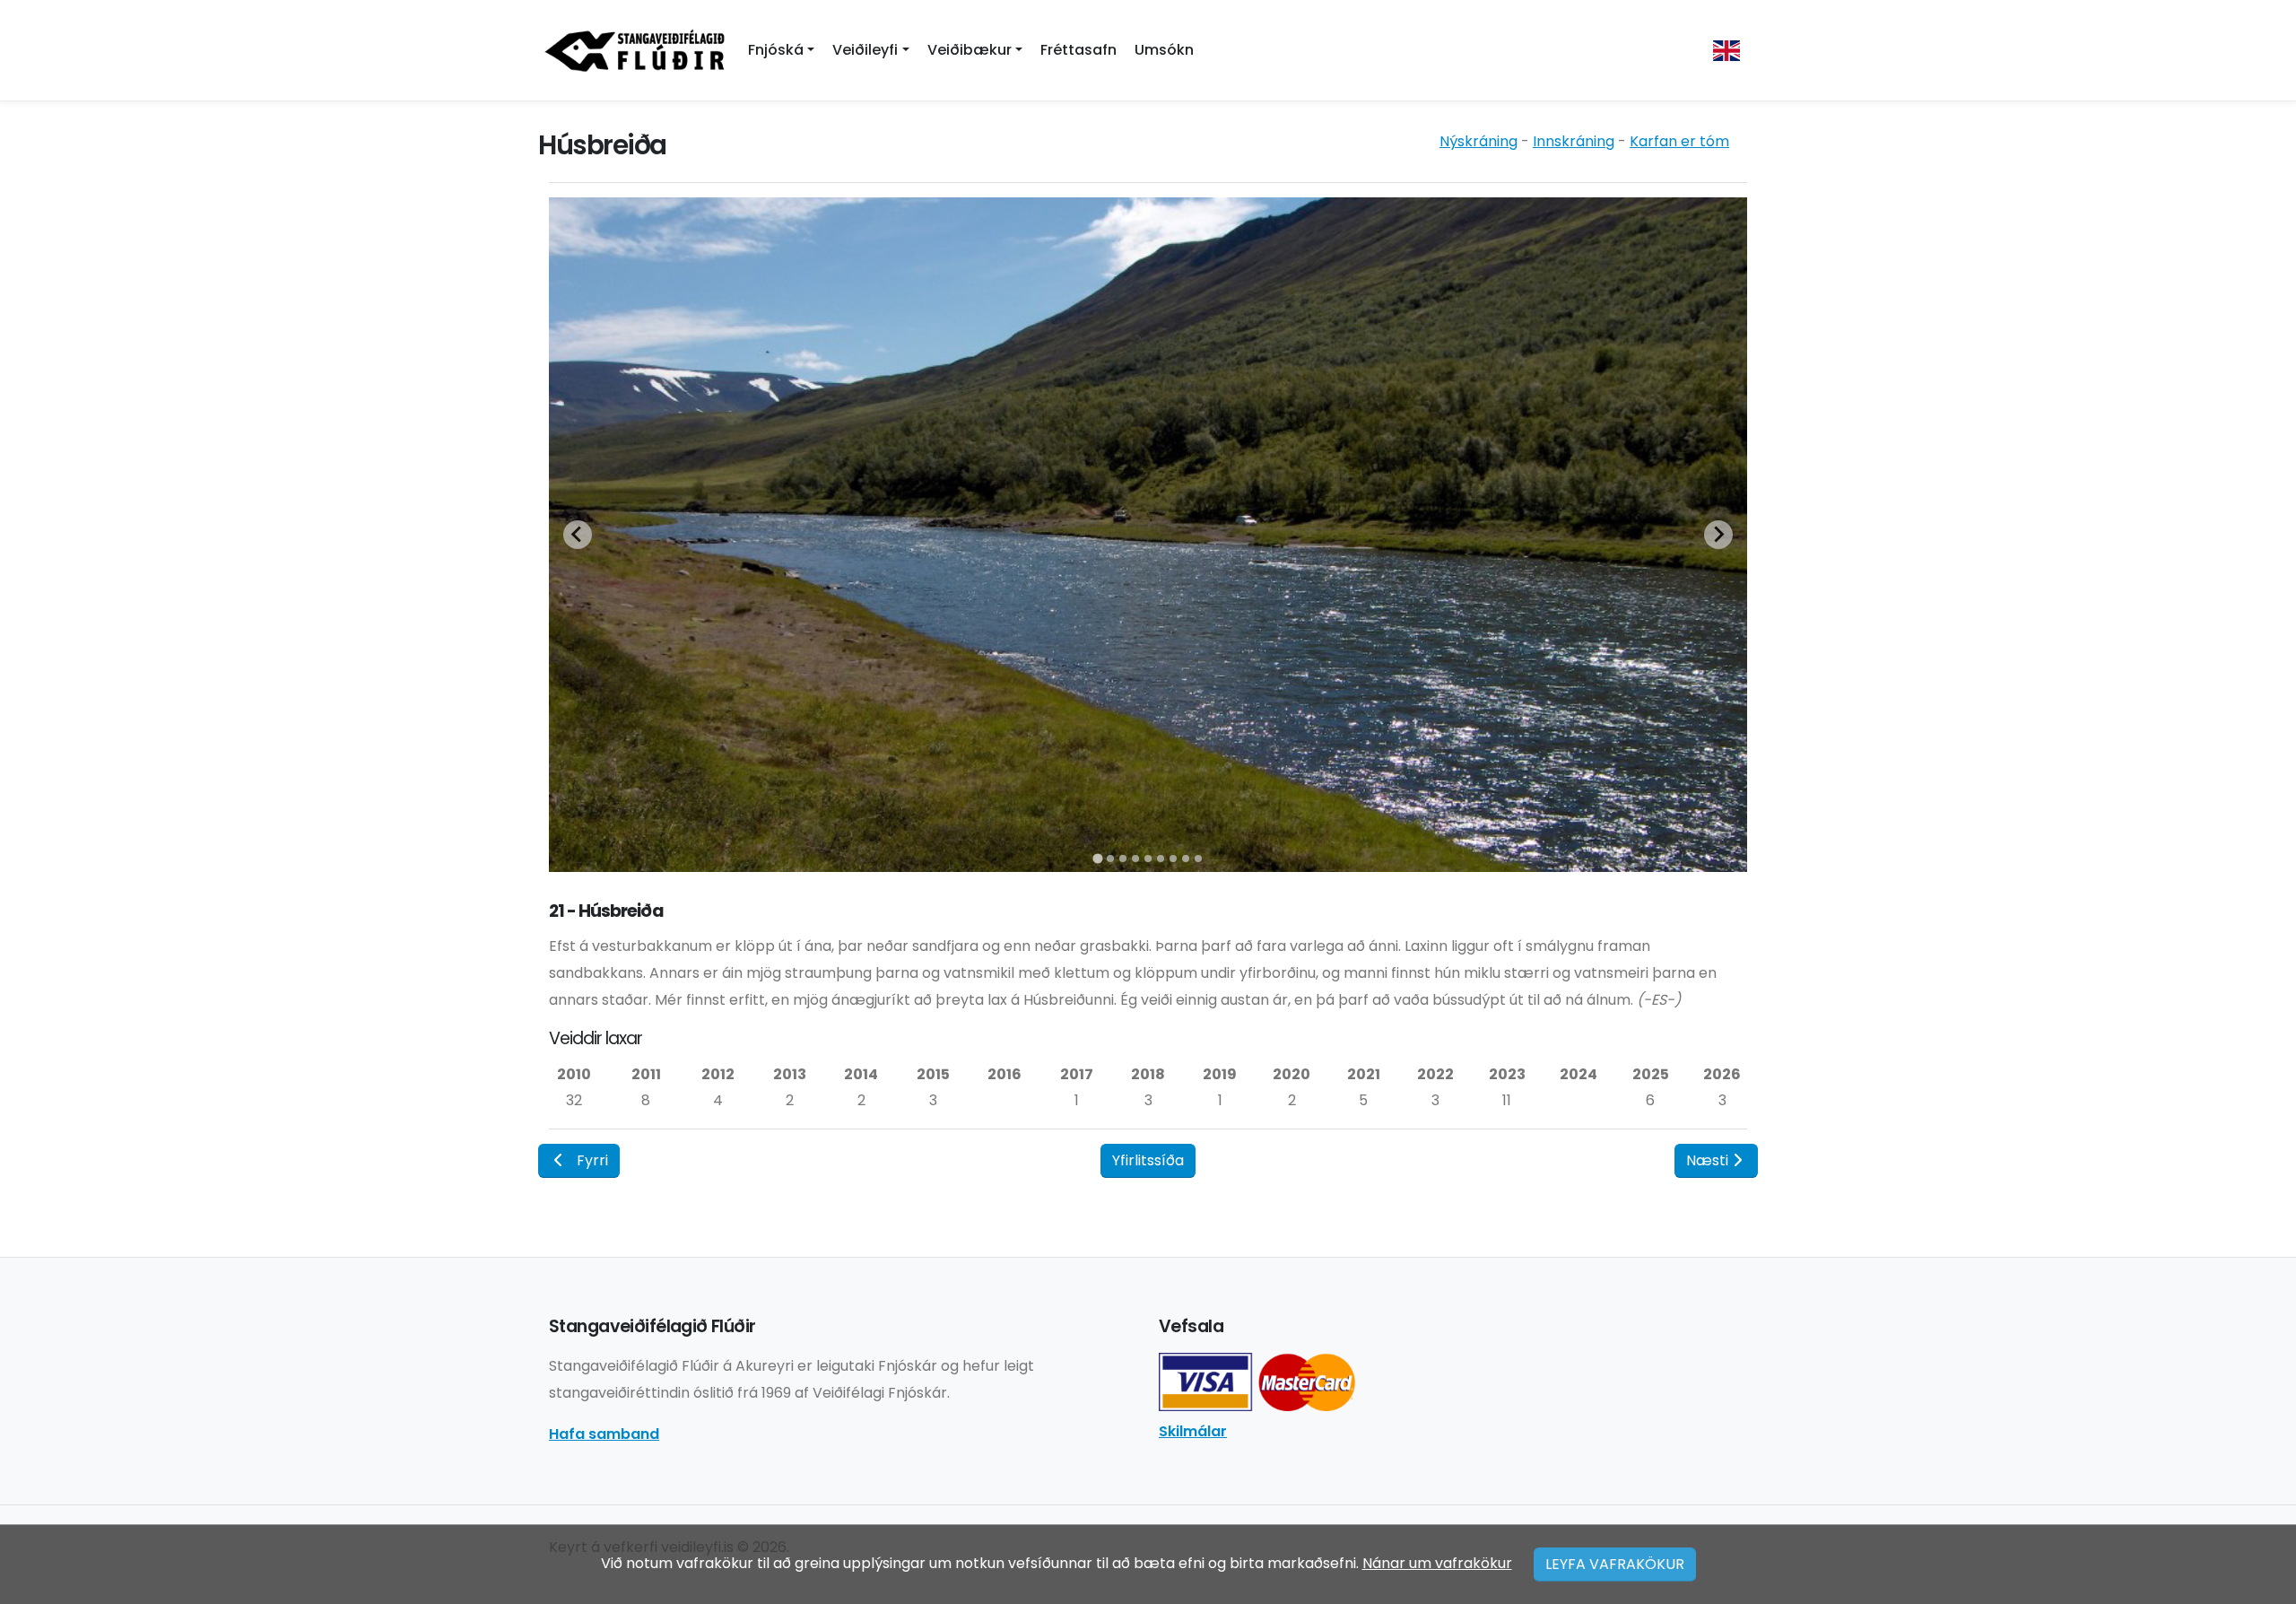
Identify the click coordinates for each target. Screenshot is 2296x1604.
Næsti (1707, 1160)
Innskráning (1574, 141)
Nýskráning (1478, 141)
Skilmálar (1193, 1431)
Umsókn (1164, 50)
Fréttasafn (1078, 50)
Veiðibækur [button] (970, 50)
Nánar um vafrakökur (1437, 1563)
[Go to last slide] (578, 535)
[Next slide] (1718, 535)
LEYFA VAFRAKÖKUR (1615, 1564)
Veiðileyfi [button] (865, 50)
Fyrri (592, 1160)
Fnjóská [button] (776, 50)
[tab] (1097, 858)
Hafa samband (604, 1434)
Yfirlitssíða (1148, 1160)
